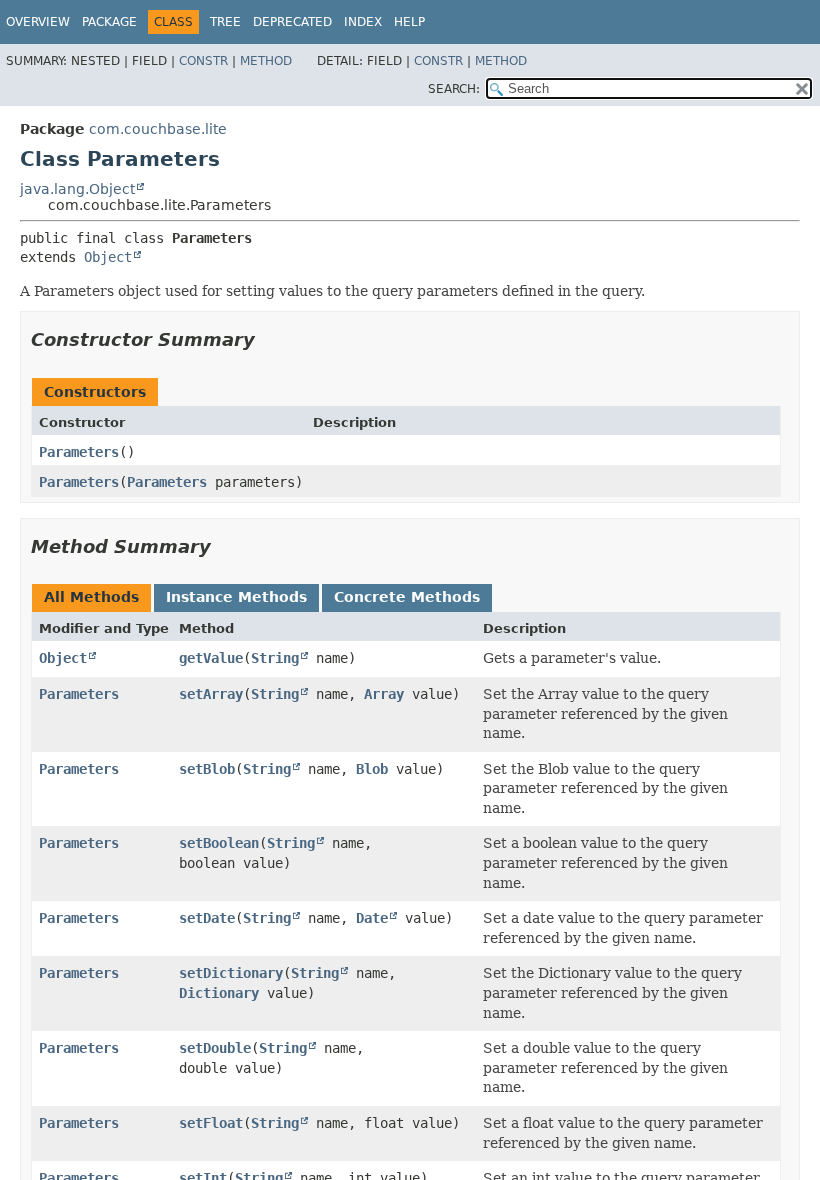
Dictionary (219, 993)
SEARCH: (454, 89)
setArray (211, 694)
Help (409, 22)
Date (372, 918)
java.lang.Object (77, 189)
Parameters (79, 452)
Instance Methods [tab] (236, 597)
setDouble (215, 1048)
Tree (225, 22)
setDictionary (231, 973)
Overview (38, 22)
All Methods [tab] (91, 597)
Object (108, 257)
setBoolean (219, 843)
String (275, 658)
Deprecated (292, 22)
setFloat (211, 1123)
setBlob (207, 769)
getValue (211, 658)
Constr (203, 61)
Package (109, 22)
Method (266, 61)
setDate (207, 918)
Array (384, 694)
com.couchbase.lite (158, 129)
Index (363, 22)
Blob (372, 769)
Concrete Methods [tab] (407, 597)
